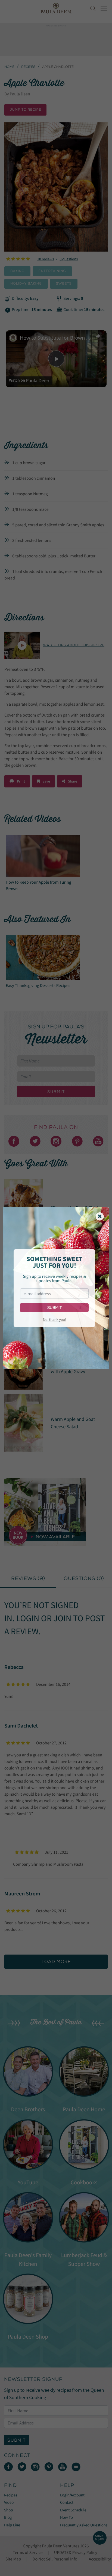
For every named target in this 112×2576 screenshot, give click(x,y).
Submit (55, 1308)
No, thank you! (55, 1319)
